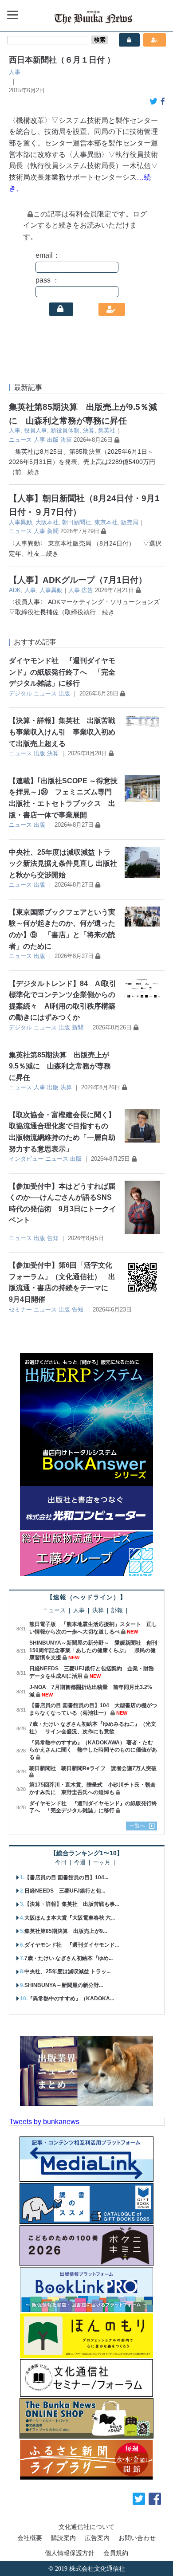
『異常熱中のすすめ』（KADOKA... (71, 1999)
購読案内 (63, 2538)
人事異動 (20, 522)
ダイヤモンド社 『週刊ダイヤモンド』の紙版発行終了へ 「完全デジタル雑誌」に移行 (62, 672)
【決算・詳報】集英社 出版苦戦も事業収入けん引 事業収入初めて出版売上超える (62, 732)
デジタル (20, 693)
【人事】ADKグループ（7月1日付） (78, 580)
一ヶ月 (102, 1863)
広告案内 (97, 2538)
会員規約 (116, 2553)
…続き (31, 472)
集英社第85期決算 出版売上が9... (66, 1931)
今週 (80, 1863)
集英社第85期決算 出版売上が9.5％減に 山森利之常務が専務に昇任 (60, 1066)
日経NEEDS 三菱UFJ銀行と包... (65, 1891)
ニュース (20, 440)
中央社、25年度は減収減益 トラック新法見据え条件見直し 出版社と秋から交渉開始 (63, 864)
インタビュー (26, 1159)
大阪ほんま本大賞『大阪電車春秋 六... (70, 1918)
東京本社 (106, 522)
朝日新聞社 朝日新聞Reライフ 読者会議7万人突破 (93, 1768)
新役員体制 (65, 430)
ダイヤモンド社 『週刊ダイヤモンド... (72, 1945)
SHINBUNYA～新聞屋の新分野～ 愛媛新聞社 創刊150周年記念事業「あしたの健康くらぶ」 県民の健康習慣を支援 (93, 1650)
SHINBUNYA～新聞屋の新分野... (64, 1985)
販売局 (130, 522)
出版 (53, 440)
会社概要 (30, 2538)
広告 (87, 590)
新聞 (53, 531)
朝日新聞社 (77, 522)
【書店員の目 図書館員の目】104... (66, 1877)
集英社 (107, 430)
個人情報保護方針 (70, 2553)
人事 (15, 72)
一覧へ (138, 1826)
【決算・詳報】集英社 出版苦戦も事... (72, 1904)
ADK (15, 590)
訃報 (117, 1611)
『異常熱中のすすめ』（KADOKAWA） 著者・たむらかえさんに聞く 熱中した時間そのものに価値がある (93, 1750)
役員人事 (35, 430)
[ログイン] (61, 309)
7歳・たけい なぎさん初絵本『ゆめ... (69, 1958)
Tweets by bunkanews (44, 2122)
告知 (53, 1238)
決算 (89, 430)
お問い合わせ (137, 2538)
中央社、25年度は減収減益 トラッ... (67, 1971)
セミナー (20, 1310)
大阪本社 (47, 522)
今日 (61, 1863)
